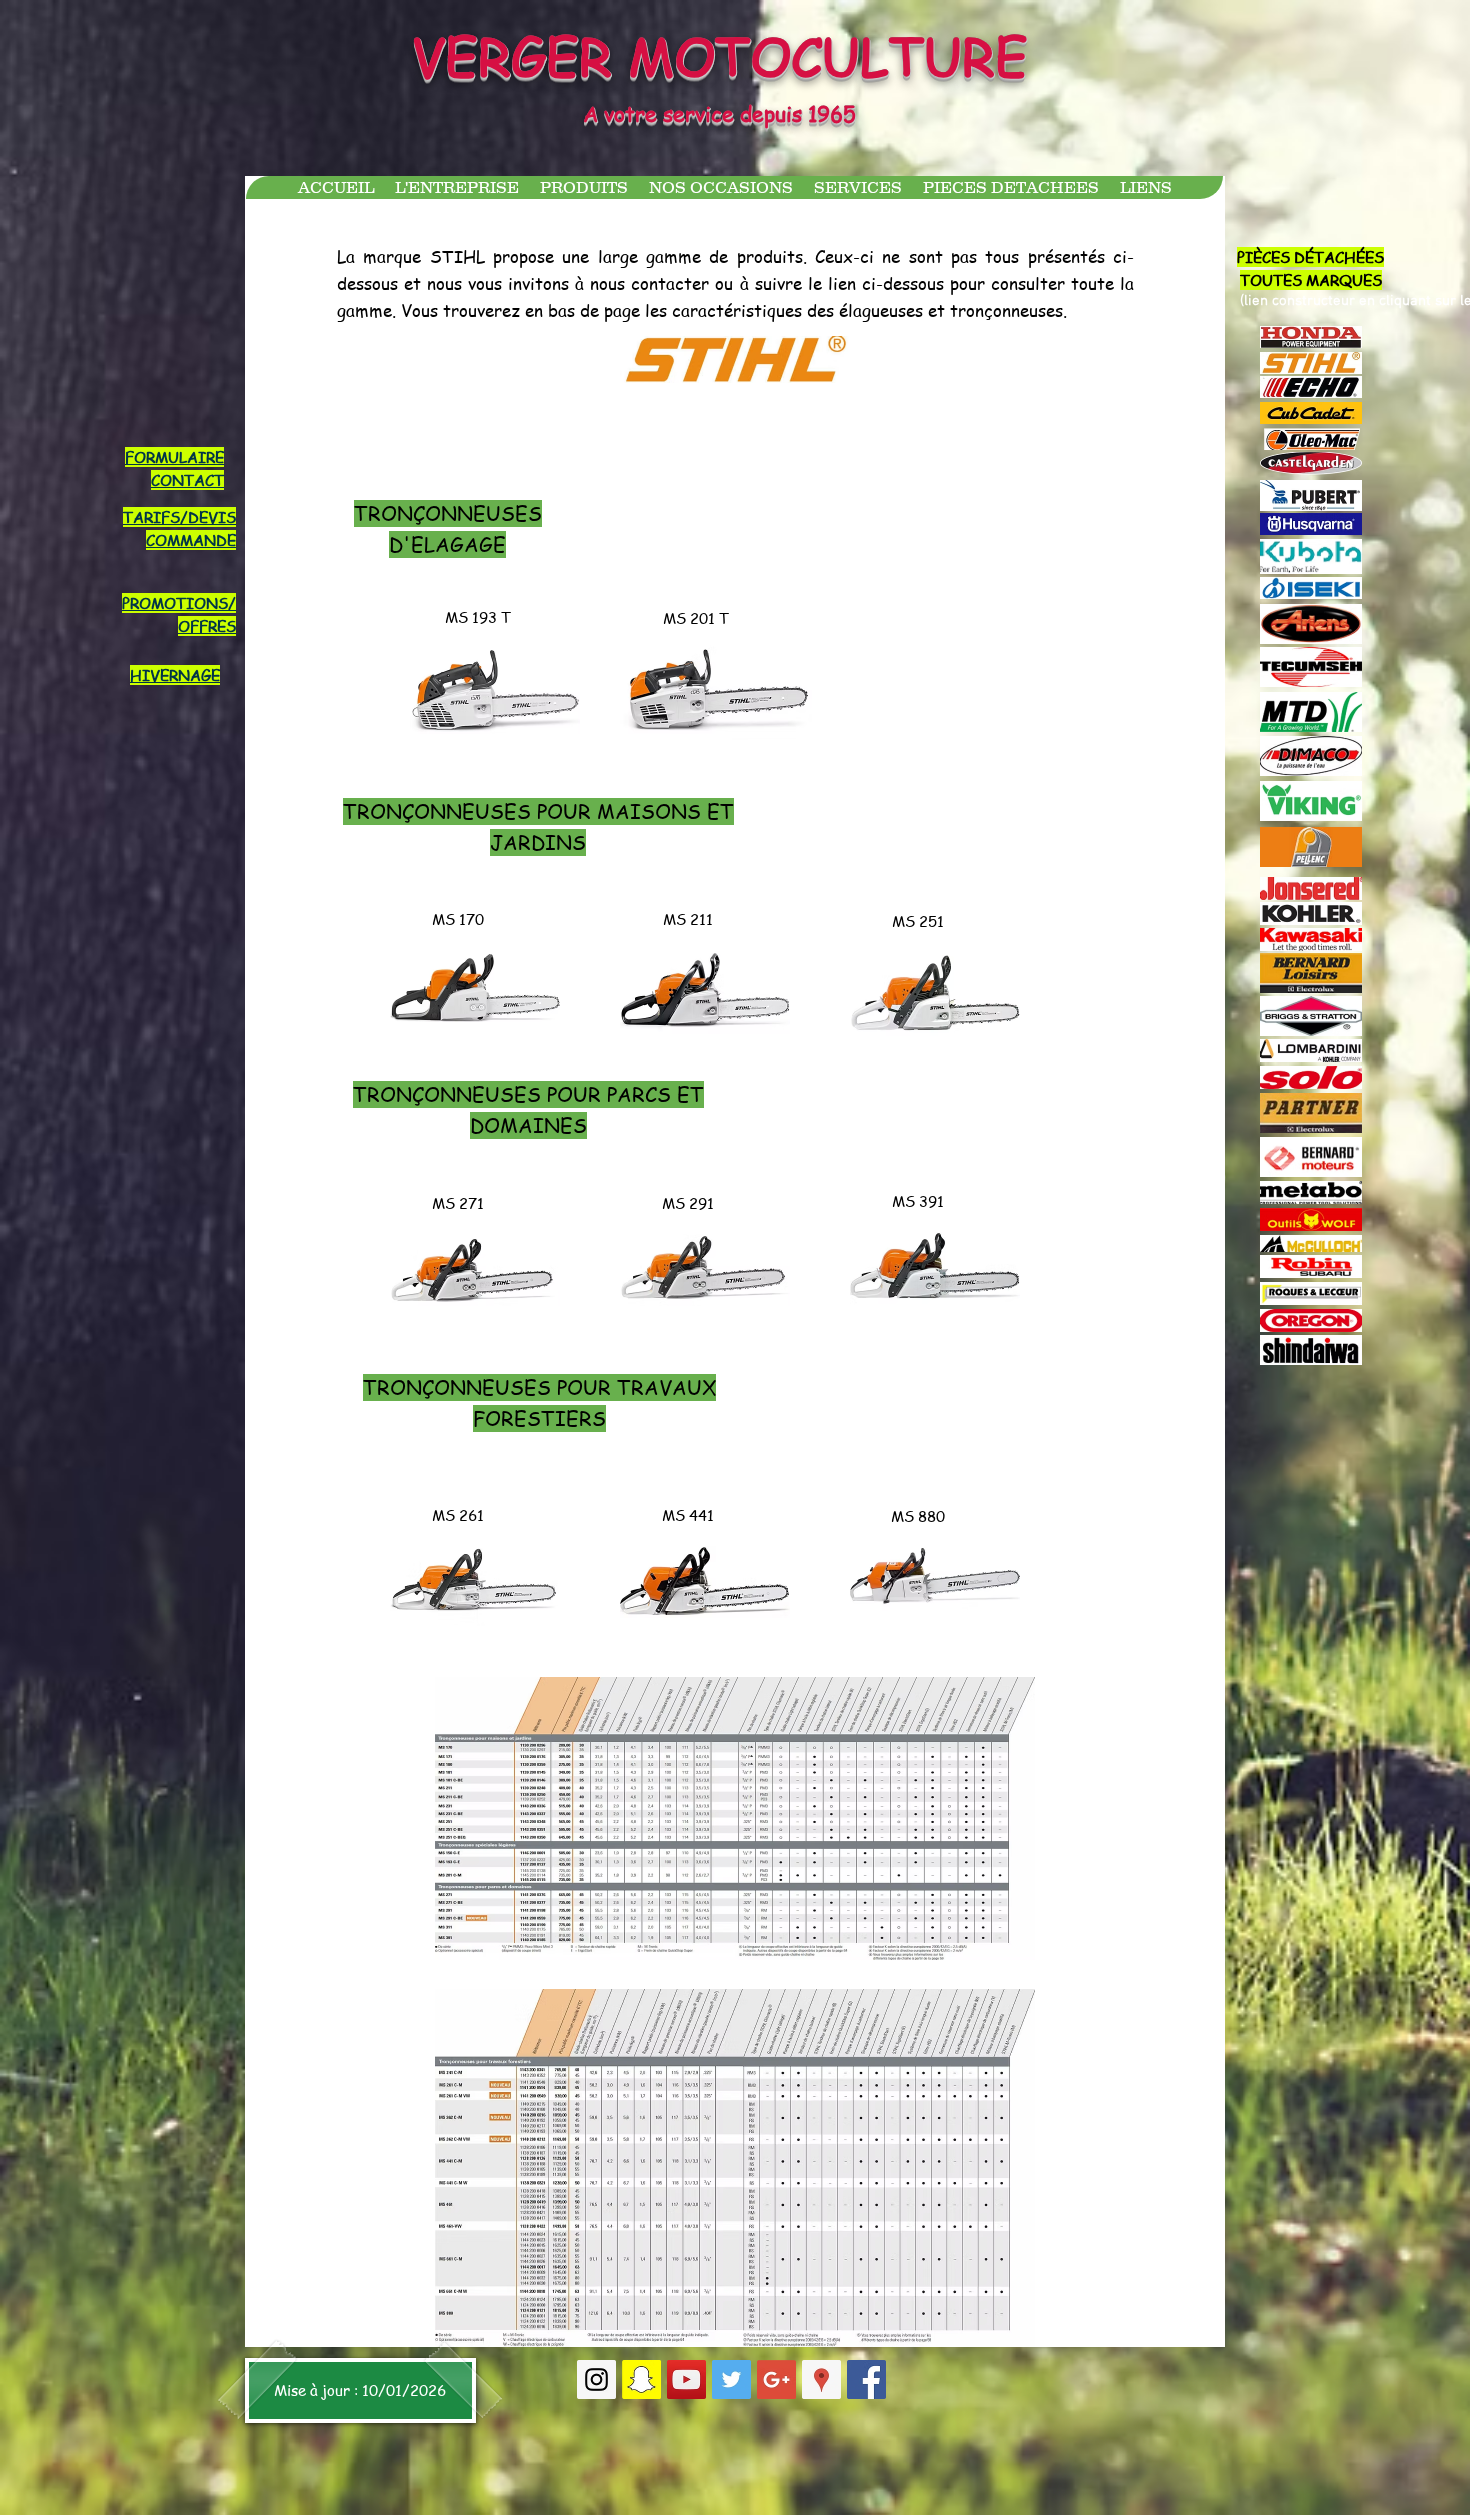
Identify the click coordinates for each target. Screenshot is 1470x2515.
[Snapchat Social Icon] (641, 2379)
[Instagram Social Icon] (596, 2379)
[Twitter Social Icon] (731, 2379)
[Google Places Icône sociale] (821, 2379)
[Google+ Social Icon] (776, 2379)
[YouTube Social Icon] (686, 2379)
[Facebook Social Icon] (866, 2379)
